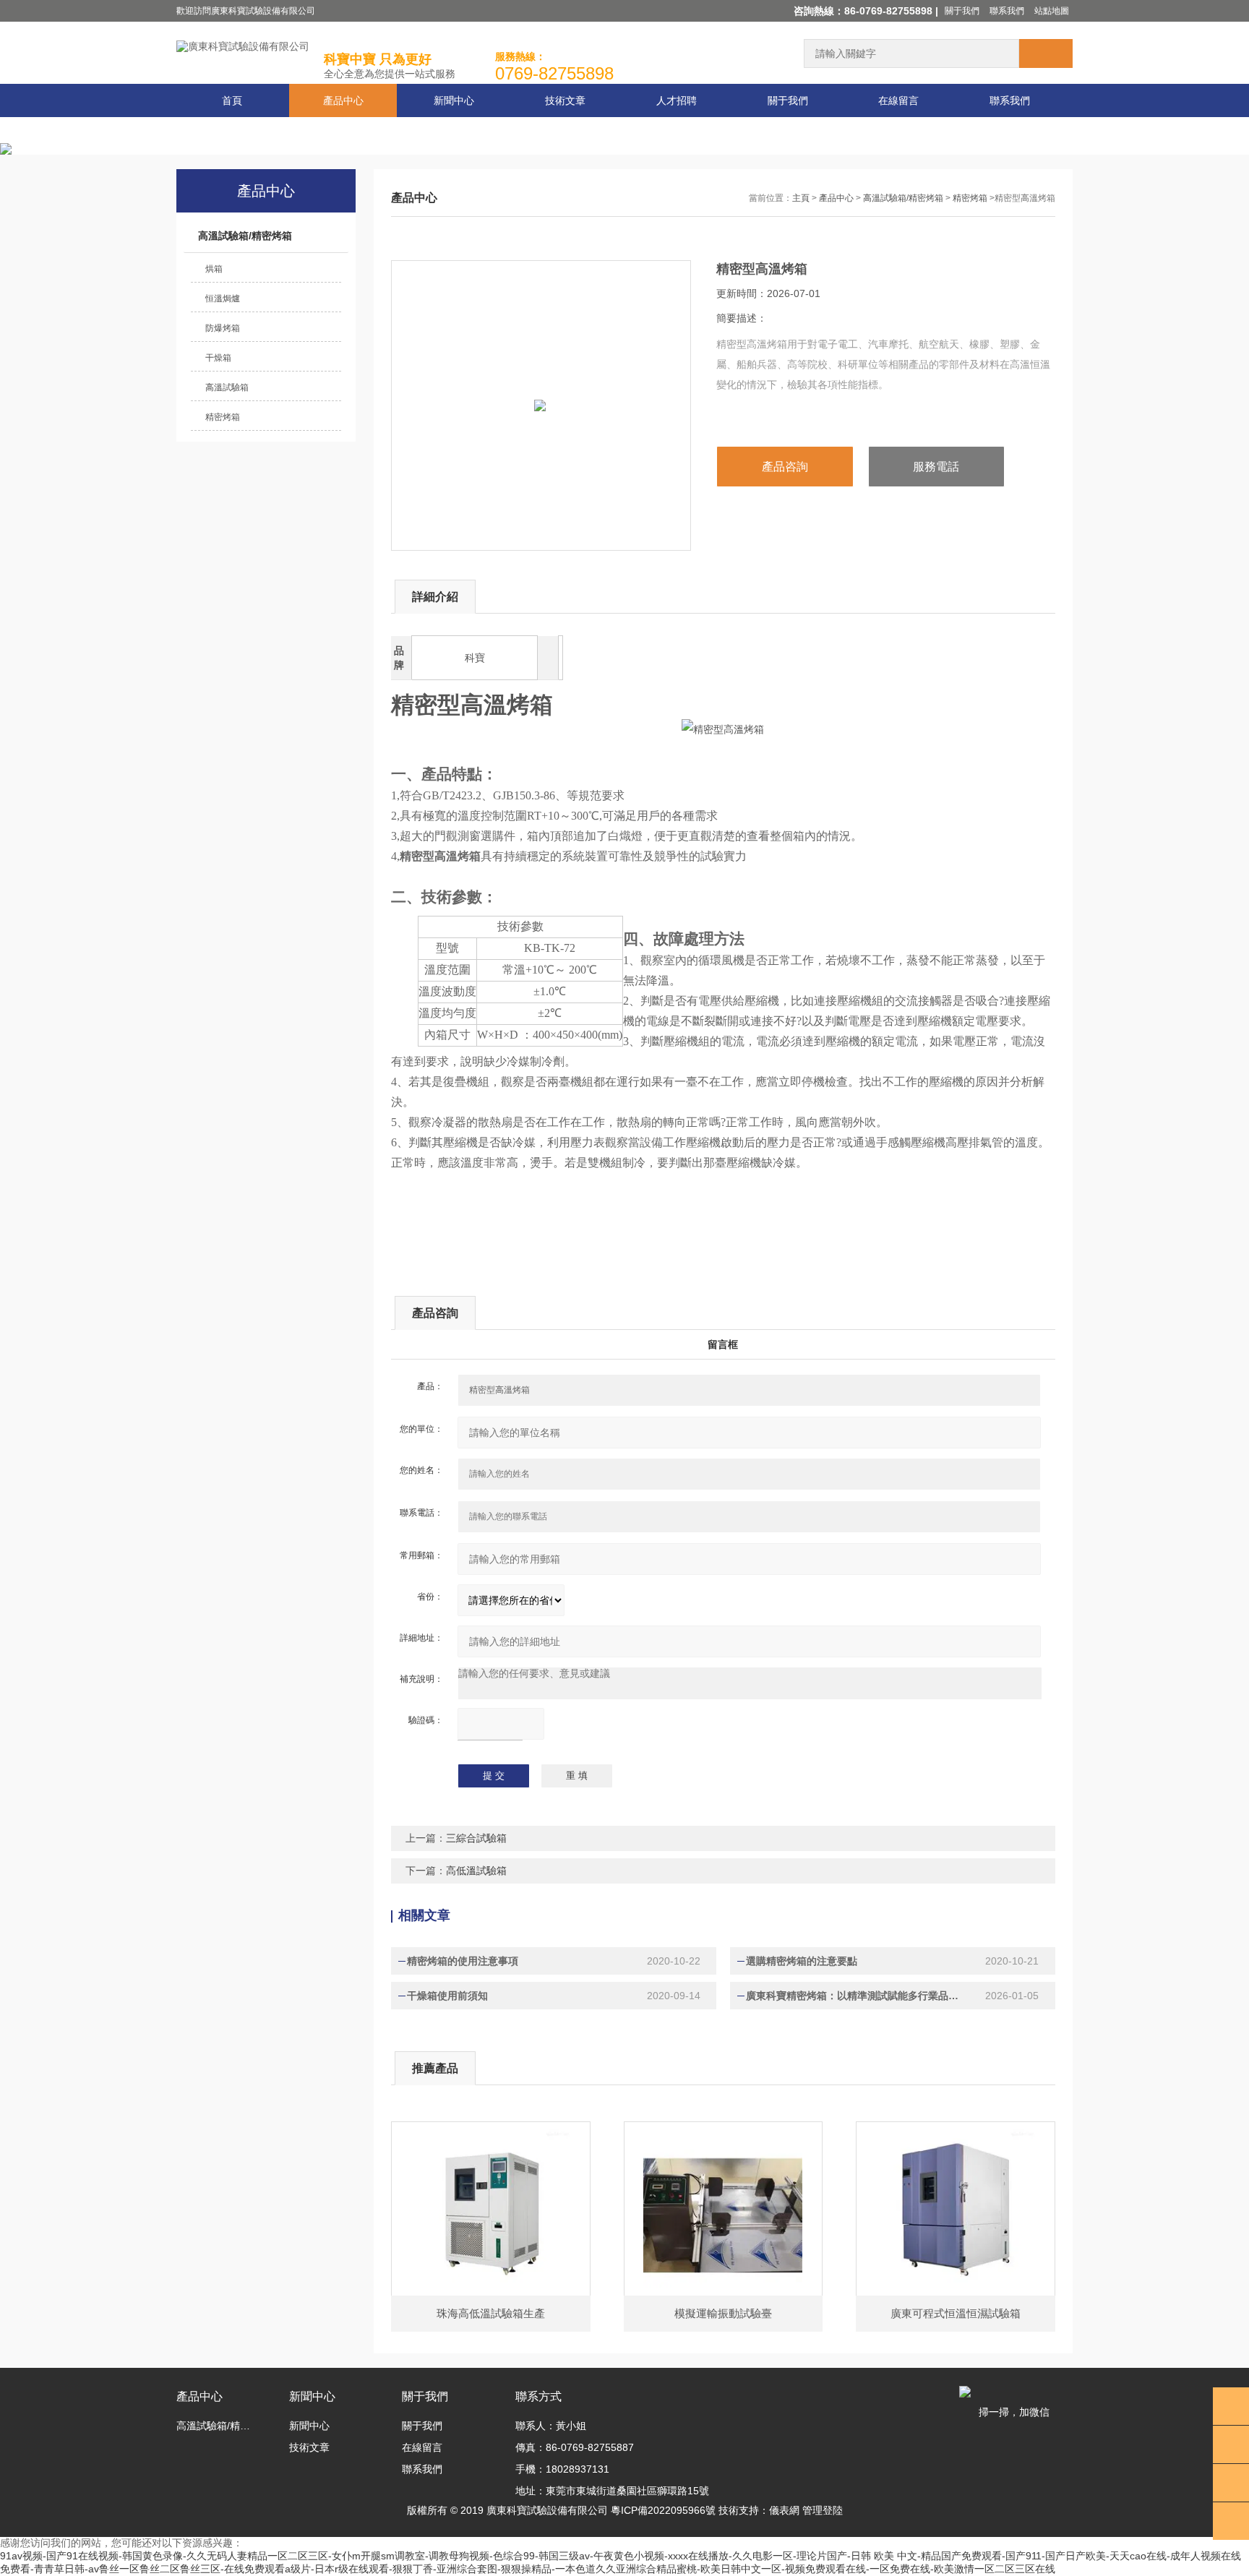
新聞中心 (454, 100)
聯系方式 (538, 2396)
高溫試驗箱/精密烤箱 (245, 236)
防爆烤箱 (223, 328)
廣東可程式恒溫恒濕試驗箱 (956, 2313)
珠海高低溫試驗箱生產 (491, 2313)
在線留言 (898, 100)
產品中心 (343, 100)
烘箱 (214, 269)
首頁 (232, 100)
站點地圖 (1052, 11)
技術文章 (565, 100)
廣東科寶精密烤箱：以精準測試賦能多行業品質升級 (857, 1996)
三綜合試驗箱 (476, 1838)
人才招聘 (677, 100)
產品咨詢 (785, 467)
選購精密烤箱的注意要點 (802, 1961)
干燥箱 (218, 358)
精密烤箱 (223, 417)
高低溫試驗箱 (476, 1871)
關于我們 (962, 11)
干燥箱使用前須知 (447, 1996)
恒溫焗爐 (223, 299)
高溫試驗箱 (227, 387)
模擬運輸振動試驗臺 (723, 2313)
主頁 (801, 198)
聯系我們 (1007, 11)
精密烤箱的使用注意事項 (463, 1961)
